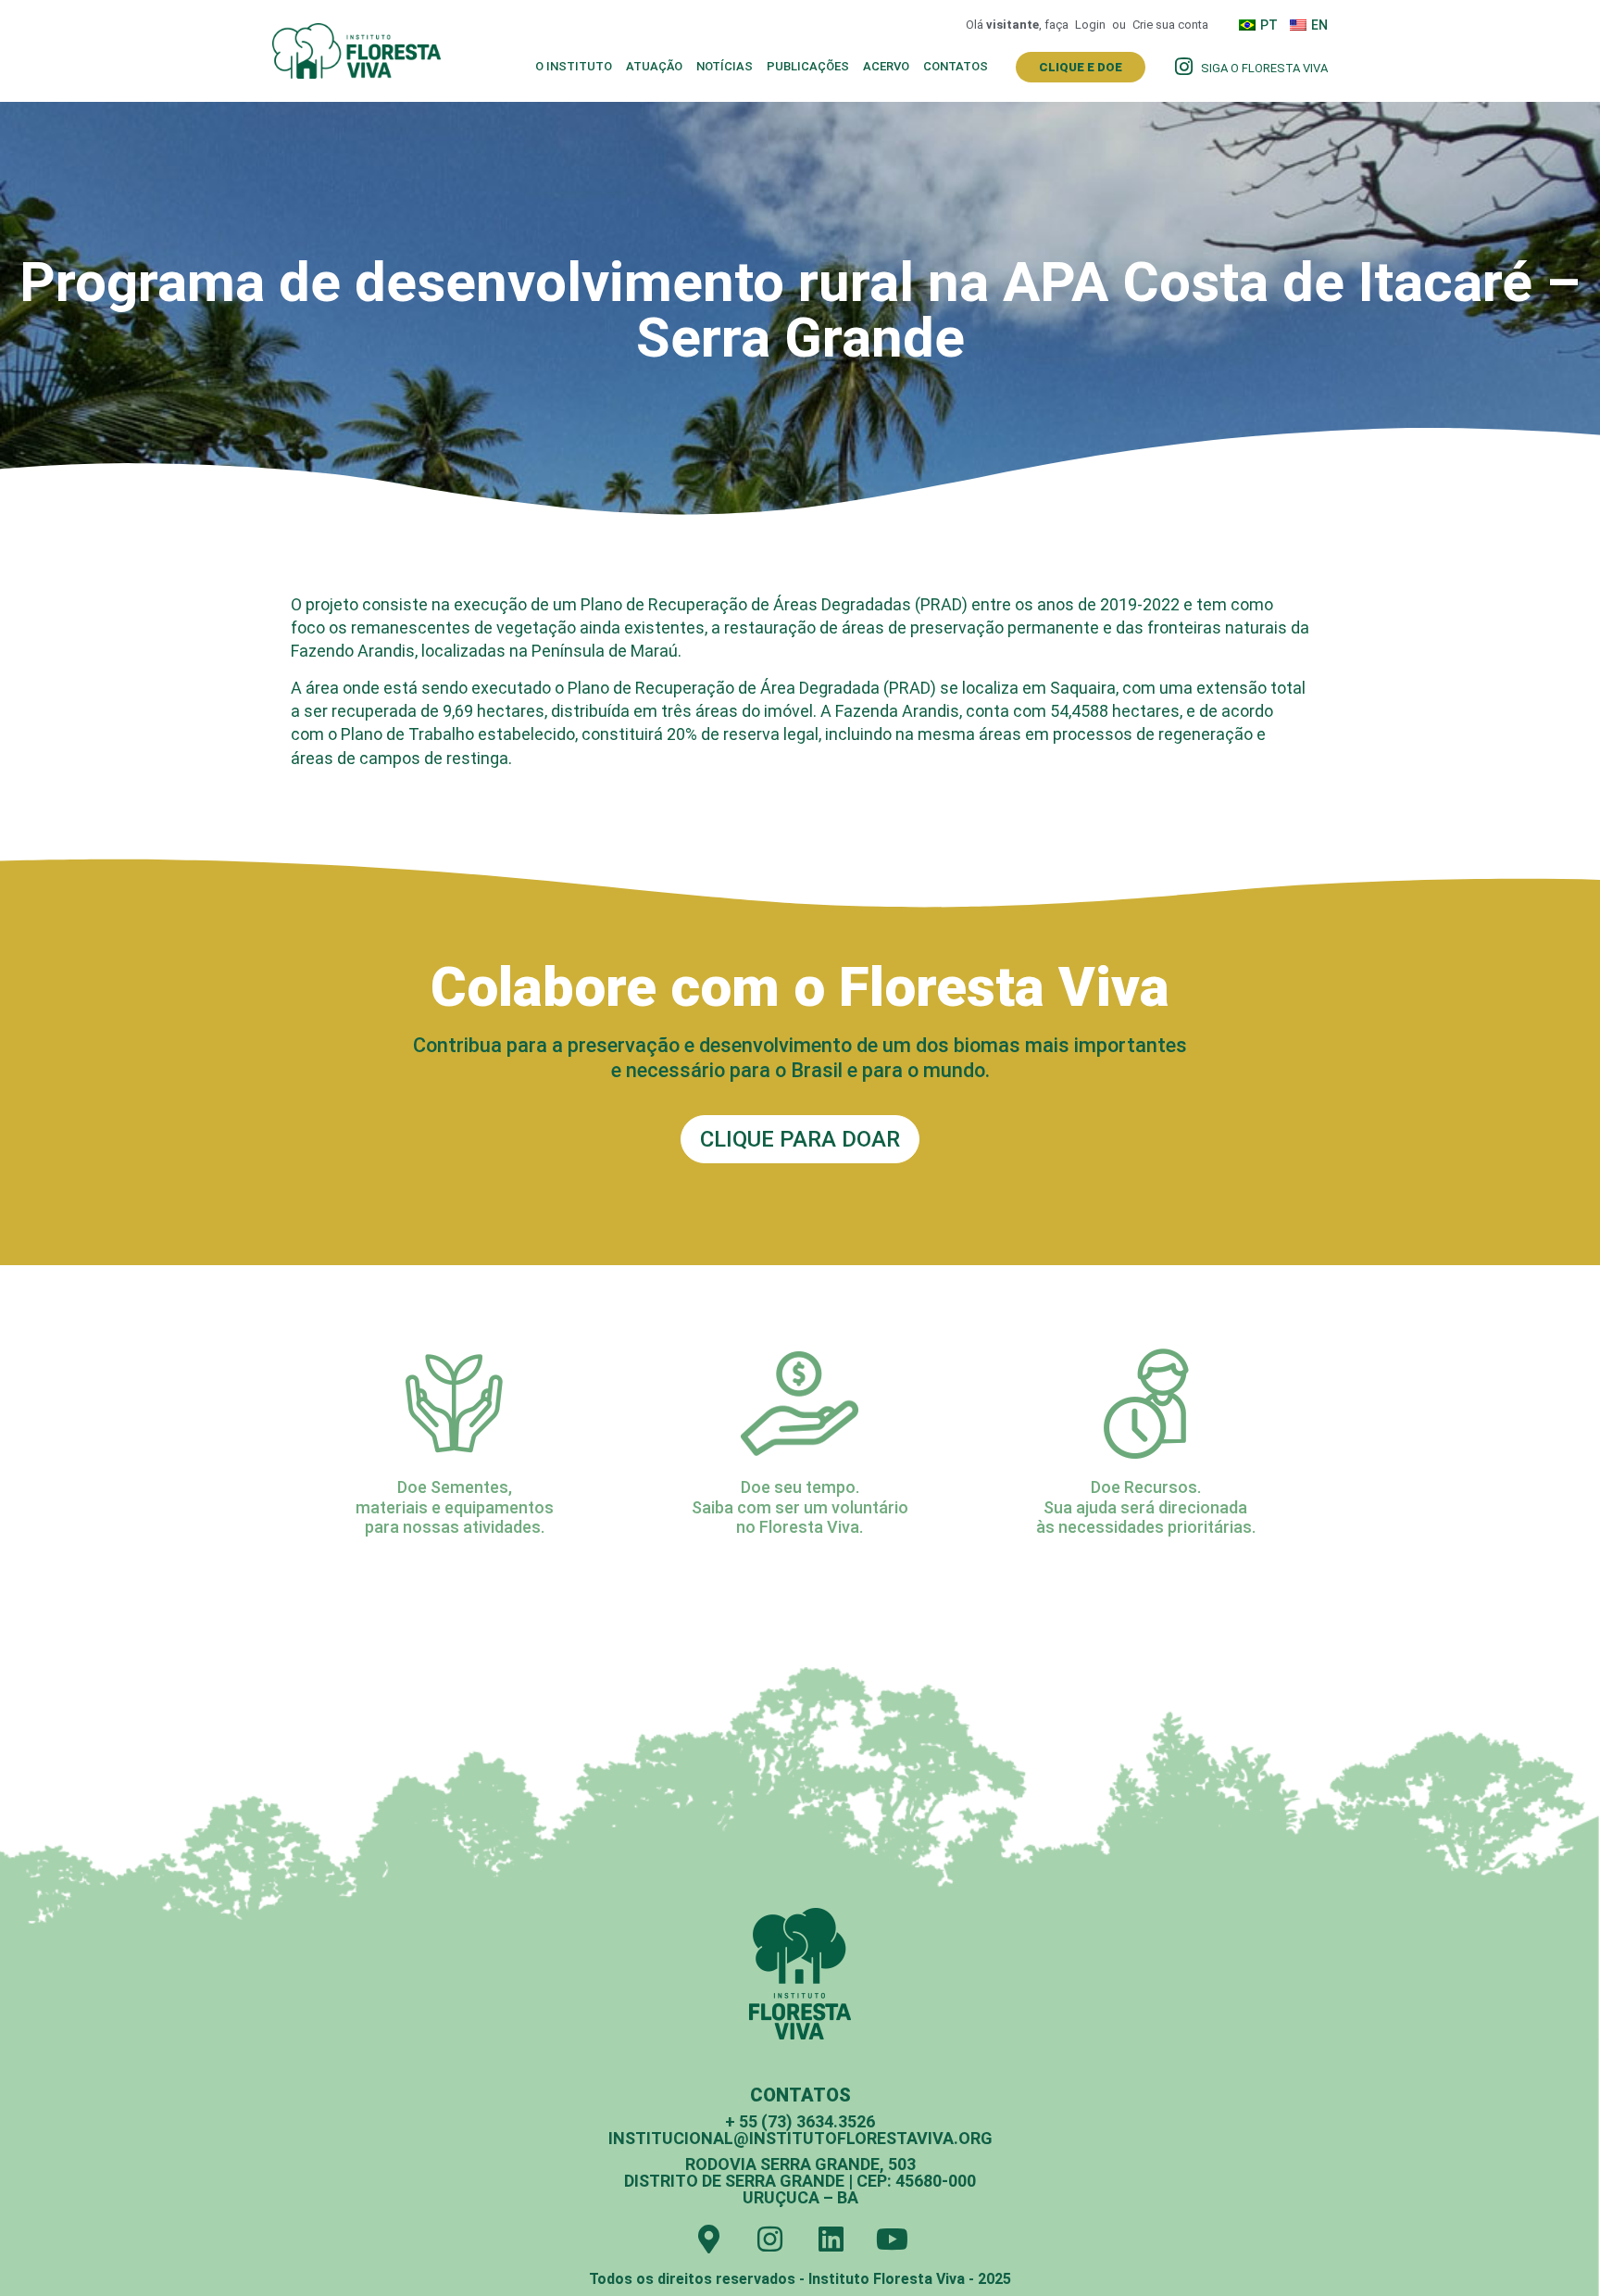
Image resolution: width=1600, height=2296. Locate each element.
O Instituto (574, 66)
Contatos (956, 66)
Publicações (808, 66)
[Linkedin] (831, 2239)
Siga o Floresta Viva (1264, 68)
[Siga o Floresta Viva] (1183, 67)
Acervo (886, 66)
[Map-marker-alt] (709, 2239)
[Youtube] (892, 2239)
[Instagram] (770, 2239)
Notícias (725, 66)
